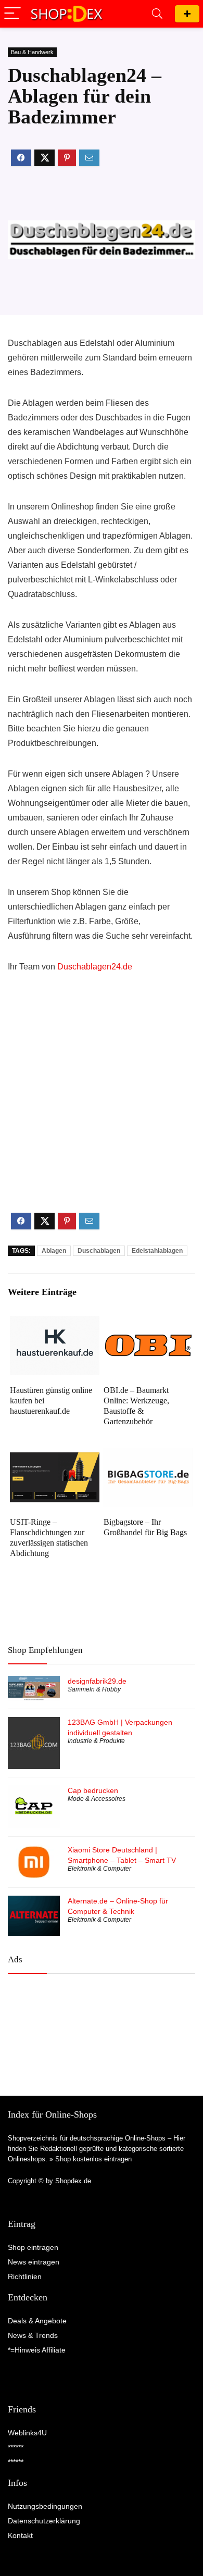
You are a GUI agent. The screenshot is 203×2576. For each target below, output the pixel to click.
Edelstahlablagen (157, 1251)
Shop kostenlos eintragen (93, 2159)
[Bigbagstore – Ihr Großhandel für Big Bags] (149, 1455)
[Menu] (12, 14)
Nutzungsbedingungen (45, 2506)
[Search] (157, 14)
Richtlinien (25, 2276)
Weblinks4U (27, 2433)
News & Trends (33, 2335)
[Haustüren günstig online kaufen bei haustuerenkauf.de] (55, 1323)
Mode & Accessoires (97, 1799)
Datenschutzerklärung (44, 2521)
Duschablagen (99, 1251)
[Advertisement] (102, 1102)
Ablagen (54, 1251)
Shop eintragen (187, 14)
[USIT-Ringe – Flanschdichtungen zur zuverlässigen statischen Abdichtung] (55, 1455)
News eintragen (34, 2262)
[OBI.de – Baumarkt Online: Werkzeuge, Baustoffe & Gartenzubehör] (149, 1323)
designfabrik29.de (97, 1681)
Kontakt (20, 2535)
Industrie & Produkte (96, 1741)
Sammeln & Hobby (94, 1689)
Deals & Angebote (37, 2321)
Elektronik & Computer (99, 1869)
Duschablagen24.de (95, 967)
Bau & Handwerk (32, 52)
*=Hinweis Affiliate (37, 2350)
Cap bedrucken (93, 1790)
